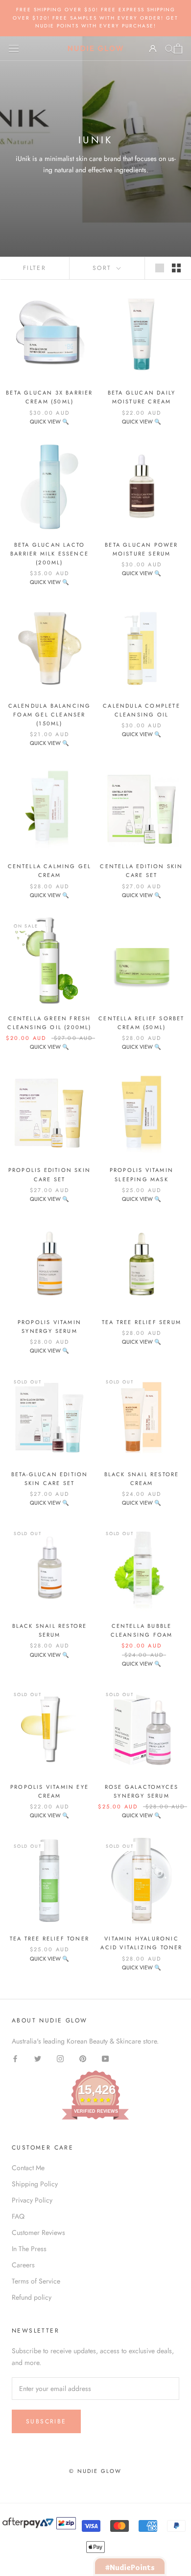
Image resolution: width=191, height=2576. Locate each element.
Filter (35, 268)
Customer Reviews (38, 2232)
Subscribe (46, 2421)
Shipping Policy (35, 2184)
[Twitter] (38, 2058)
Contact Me (28, 2168)
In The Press (29, 2249)
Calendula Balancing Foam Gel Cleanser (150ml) (50, 715)
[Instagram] (60, 2058)
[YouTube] (105, 2058)
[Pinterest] (83, 2058)
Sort (104, 268)
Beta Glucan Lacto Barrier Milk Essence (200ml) (49, 554)
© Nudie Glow (95, 2471)
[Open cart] (178, 49)
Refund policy (32, 2297)
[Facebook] (15, 2058)
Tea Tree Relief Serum (142, 1322)
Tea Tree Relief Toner (49, 1939)
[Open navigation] (14, 49)
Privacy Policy (32, 2200)
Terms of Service (36, 2281)
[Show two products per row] (176, 268)
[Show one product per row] (160, 268)
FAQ (18, 2216)
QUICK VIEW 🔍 (49, 422)
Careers (23, 2265)
